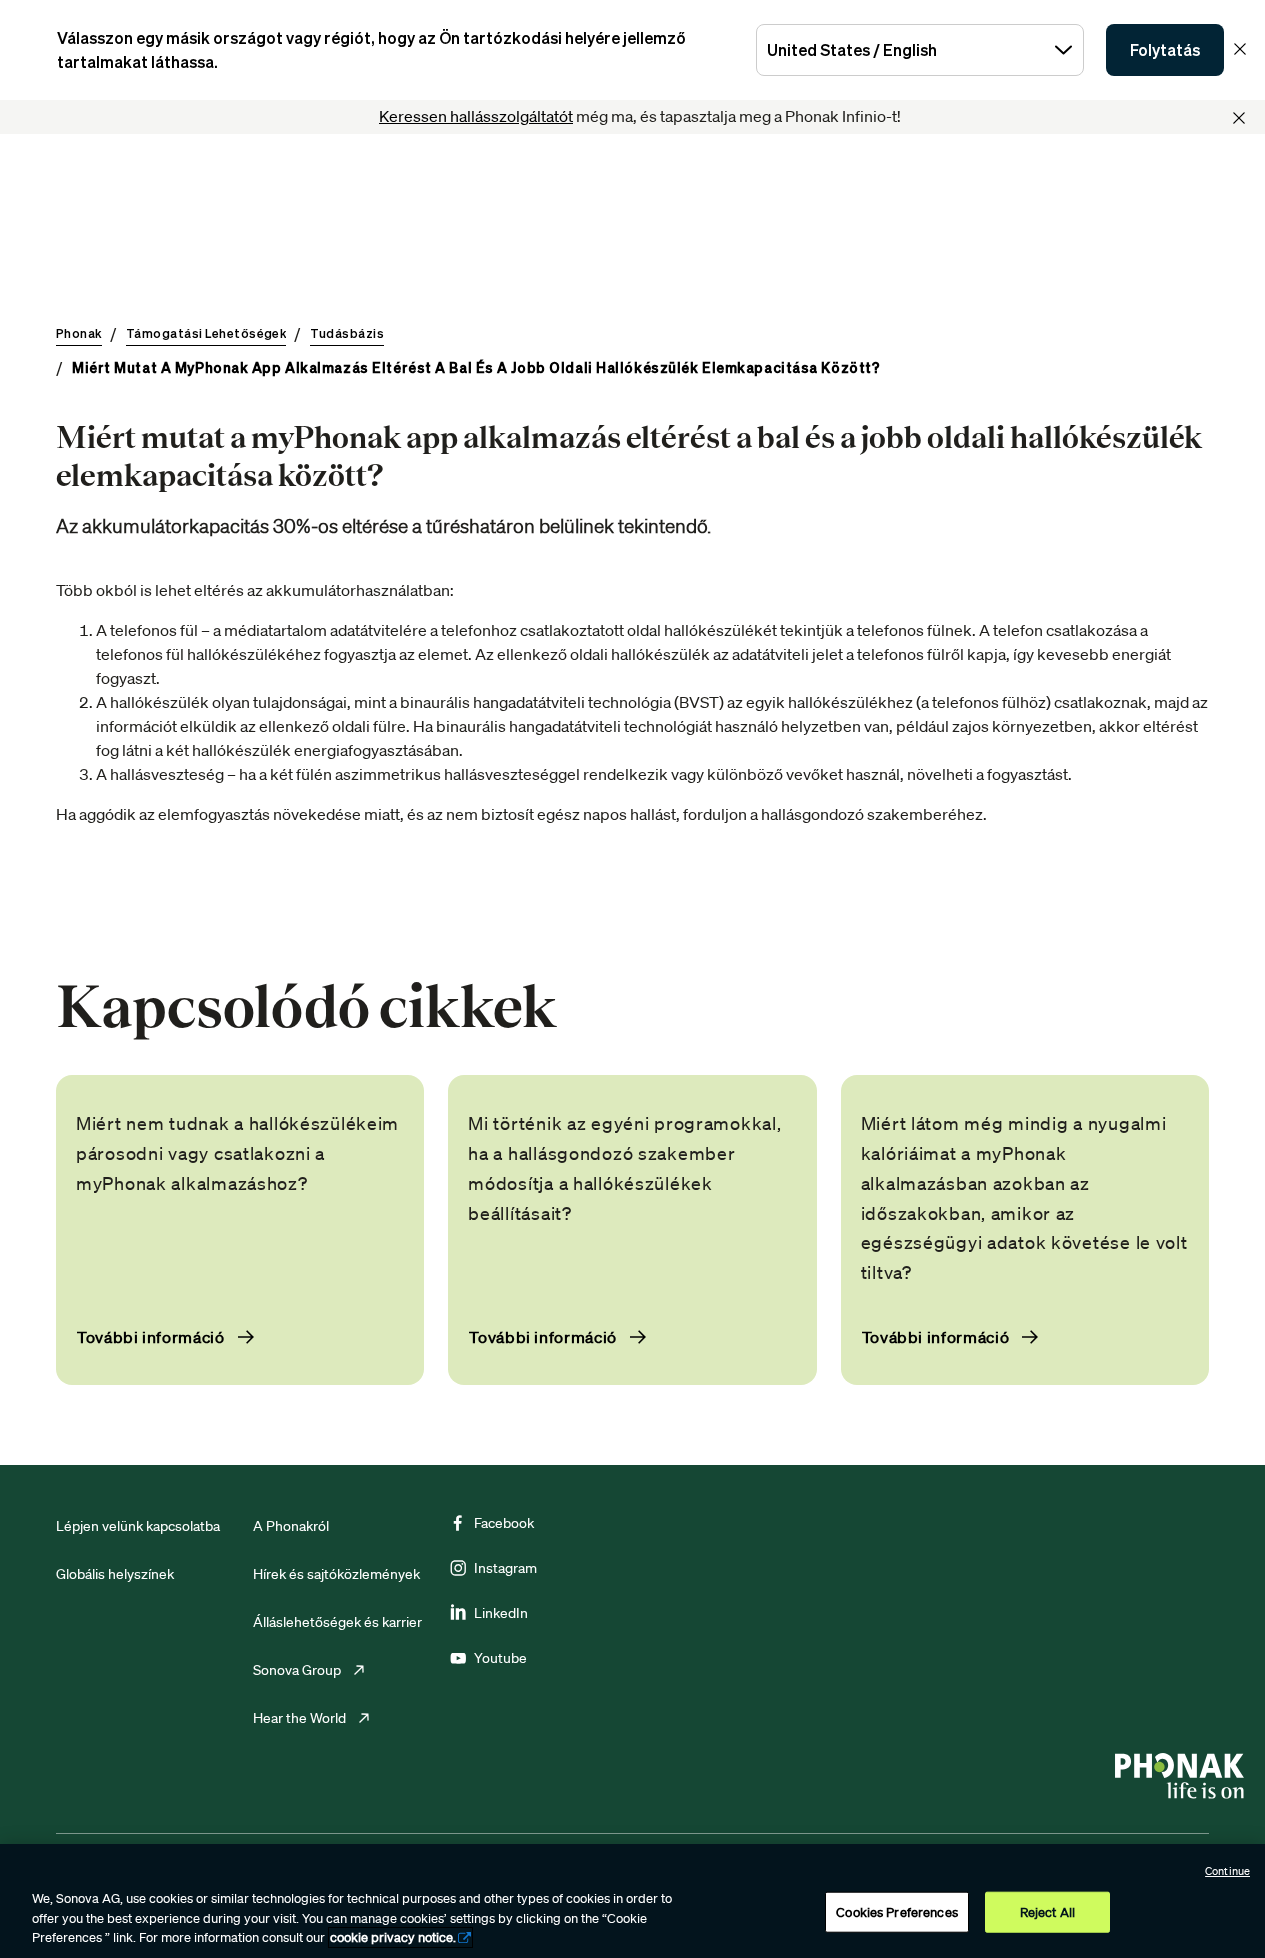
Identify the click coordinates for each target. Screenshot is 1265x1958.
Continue (1227, 1871)
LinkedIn (501, 1613)
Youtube (500, 1658)
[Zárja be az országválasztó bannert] (1240, 49)
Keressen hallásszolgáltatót (476, 116)
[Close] (1239, 118)
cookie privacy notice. (393, 1937)
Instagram (505, 1568)
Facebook (504, 1523)
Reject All (1047, 1911)
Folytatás (1165, 50)
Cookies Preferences (896, 1911)
